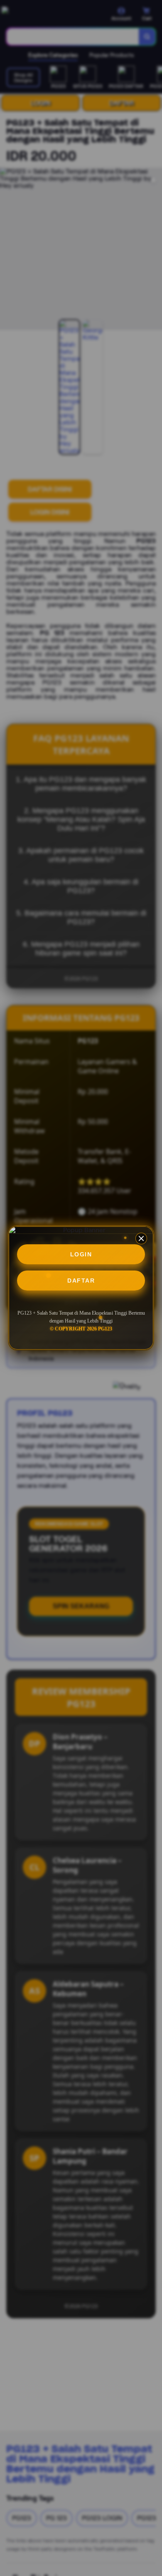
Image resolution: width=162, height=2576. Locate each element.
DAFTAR (81, 1281)
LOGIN (81, 1254)
